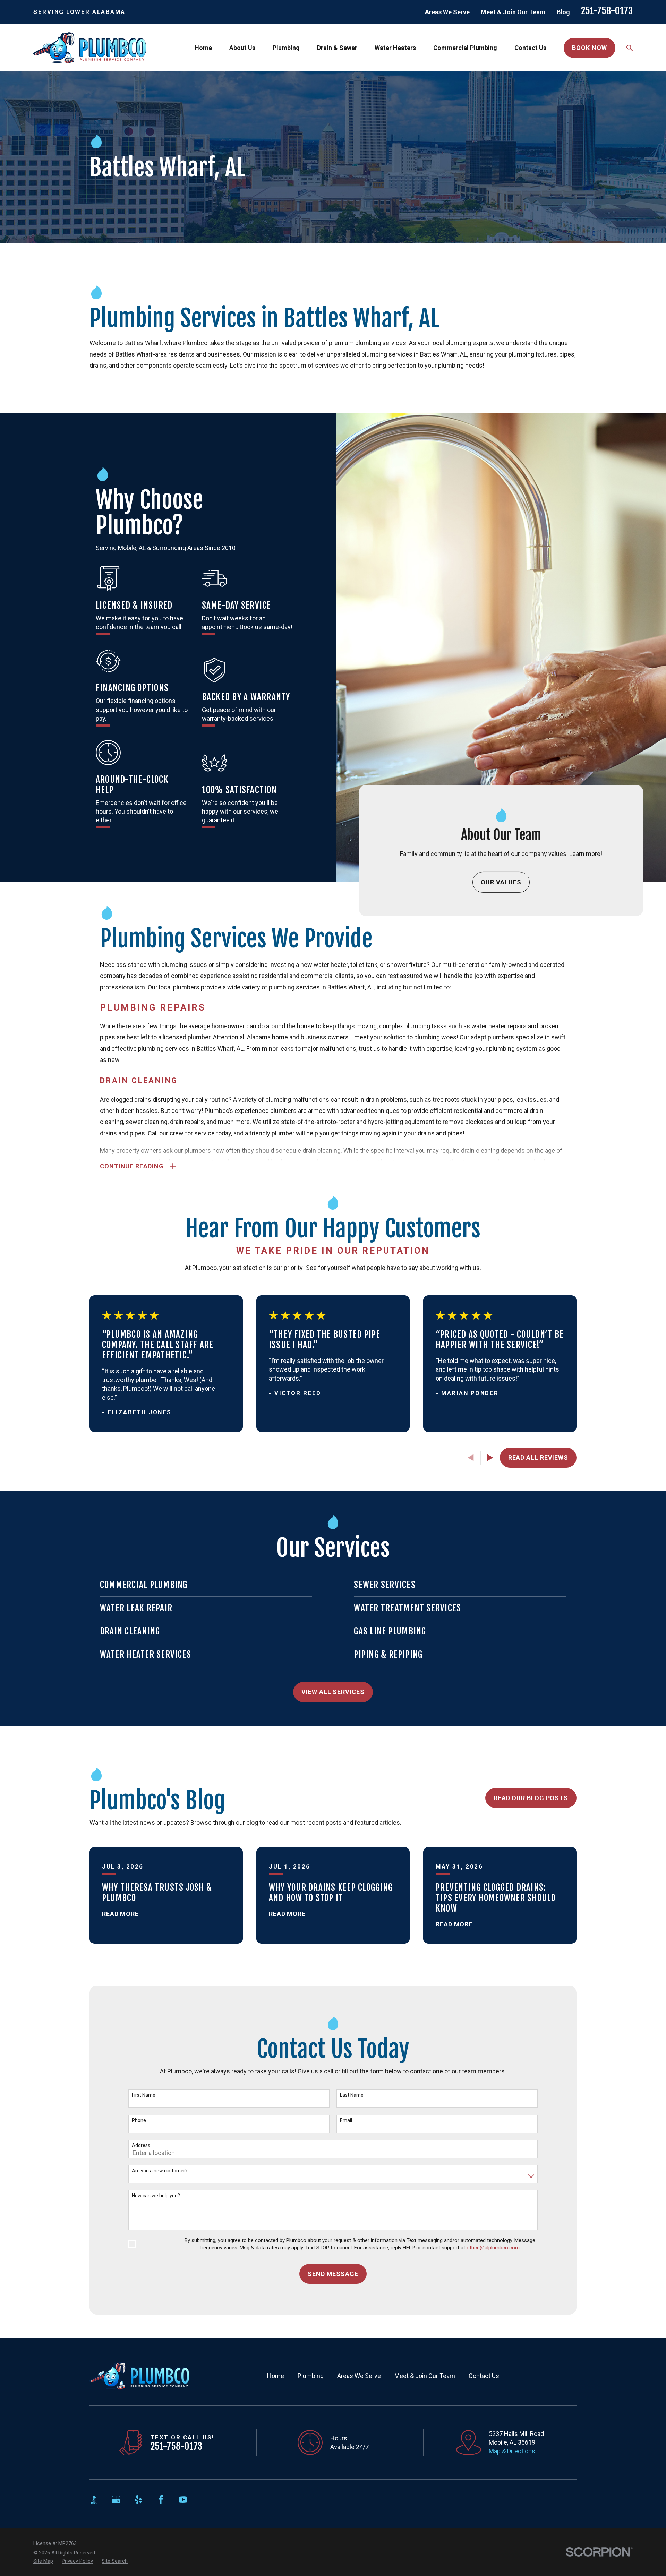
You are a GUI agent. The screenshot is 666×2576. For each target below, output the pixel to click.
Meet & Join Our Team (513, 12)
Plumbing (311, 2376)
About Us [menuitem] (242, 48)
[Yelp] (138, 2500)
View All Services (333, 1692)
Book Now (589, 48)
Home (276, 2376)
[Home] (90, 48)
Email (346, 2120)
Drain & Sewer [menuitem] (337, 48)
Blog (563, 12)
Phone (139, 2120)
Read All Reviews (538, 1457)
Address (141, 2145)
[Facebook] (161, 2500)
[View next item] (490, 1458)
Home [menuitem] (203, 48)
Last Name (352, 2095)
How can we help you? (156, 2196)
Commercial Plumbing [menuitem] (465, 48)
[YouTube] (183, 2500)
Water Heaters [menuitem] (395, 48)
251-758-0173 (607, 11)
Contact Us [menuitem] (530, 48)
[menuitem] (43, 2561)
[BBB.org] (94, 2500)
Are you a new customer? (160, 2171)
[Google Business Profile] (116, 2500)
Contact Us (484, 2376)
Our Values (501, 882)
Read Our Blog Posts (531, 1798)
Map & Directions (512, 2451)
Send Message (333, 2274)
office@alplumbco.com (493, 2248)
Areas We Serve (447, 12)
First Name (144, 2095)
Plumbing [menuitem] (286, 48)
